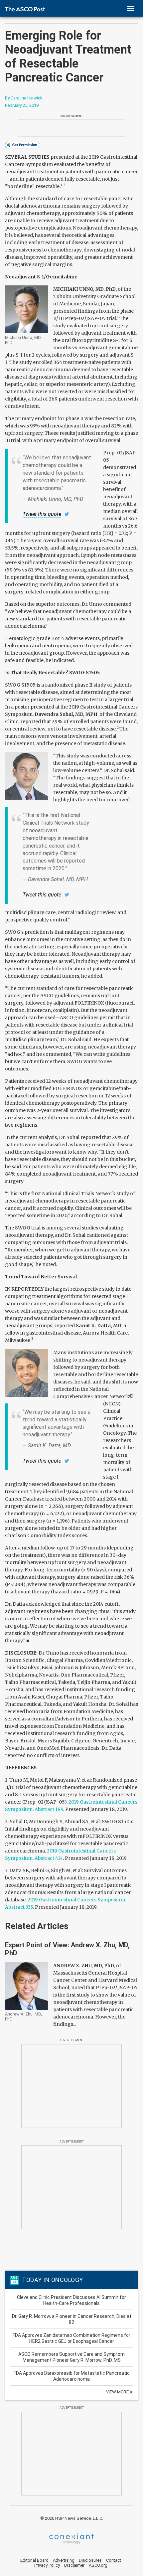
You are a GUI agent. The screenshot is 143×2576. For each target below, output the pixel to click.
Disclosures (90, 2560)
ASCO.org (98, 2565)
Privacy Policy (47, 2565)
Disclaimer (74, 2565)
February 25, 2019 (22, 105)
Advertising (64, 2560)
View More (118, 2392)
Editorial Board (34, 2560)
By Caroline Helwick (24, 98)
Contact (114, 2560)
